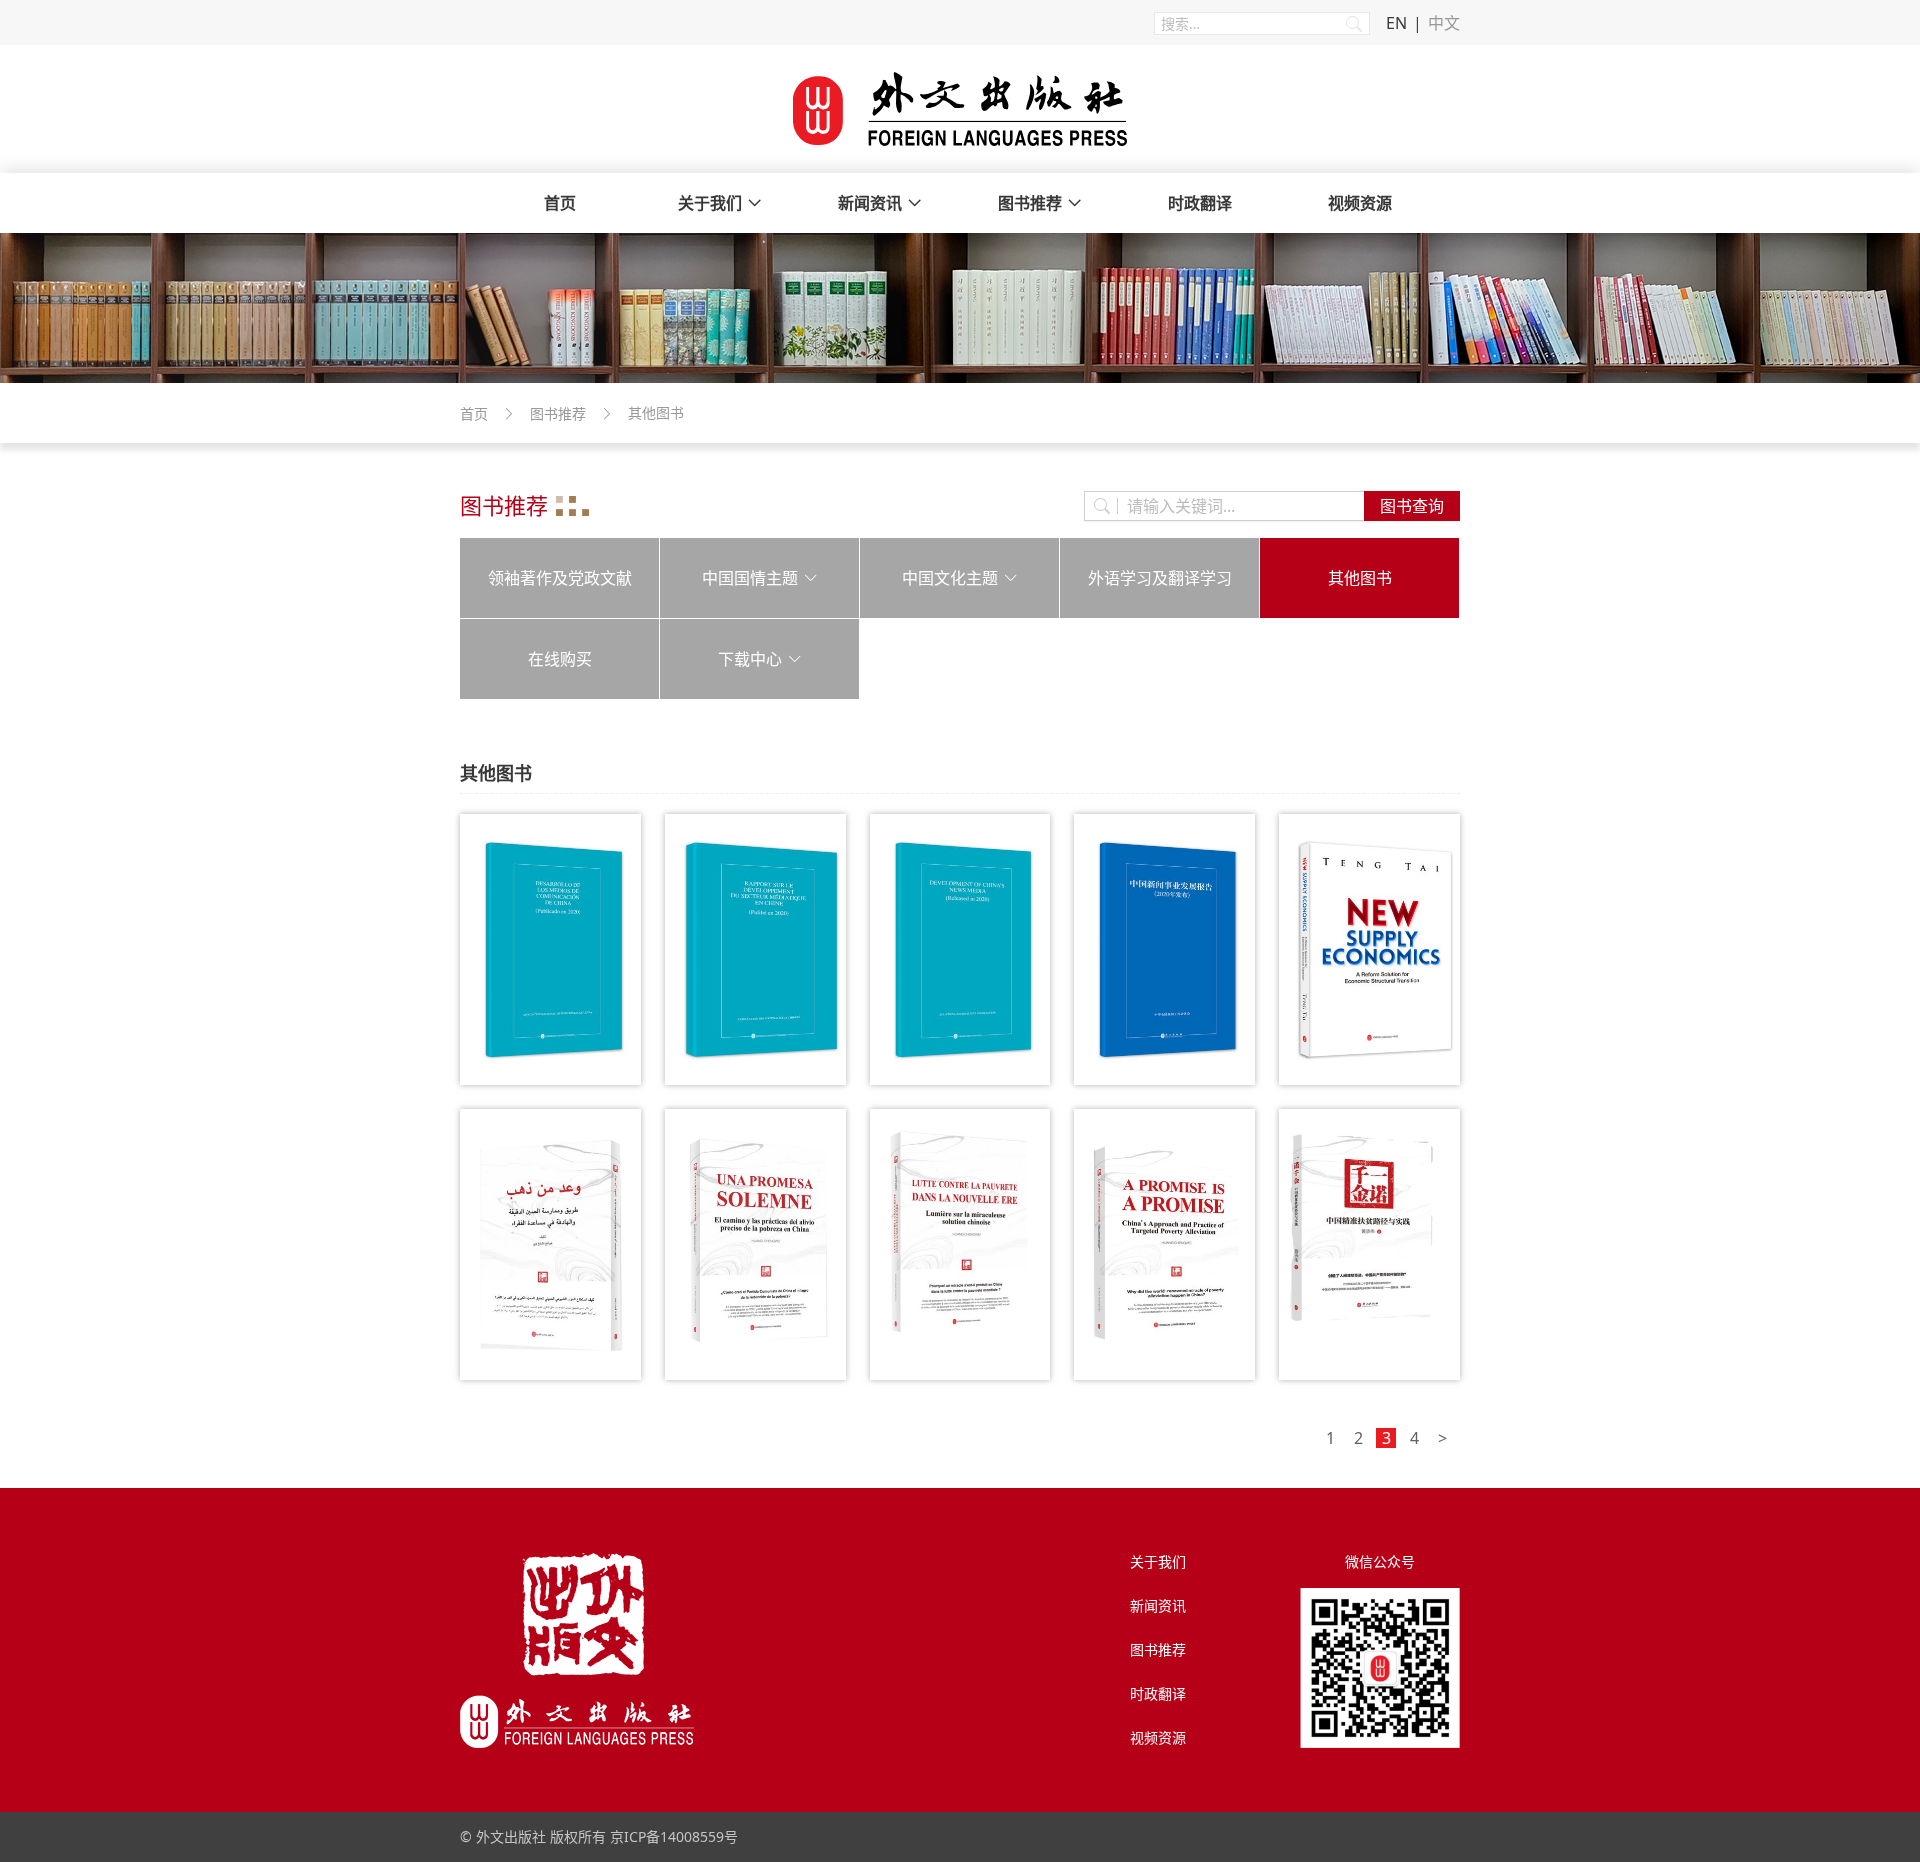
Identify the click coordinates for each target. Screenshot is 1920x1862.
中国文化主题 (950, 578)
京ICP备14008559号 (674, 1836)
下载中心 (750, 659)
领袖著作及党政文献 (560, 578)
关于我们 (710, 203)
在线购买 (560, 659)
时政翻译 (1200, 203)
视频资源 (1360, 203)
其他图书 (1360, 578)
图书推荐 (1030, 203)
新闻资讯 (870, 203)
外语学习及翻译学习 (1160, 578)
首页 (560, 203)
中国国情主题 (750, 578)
